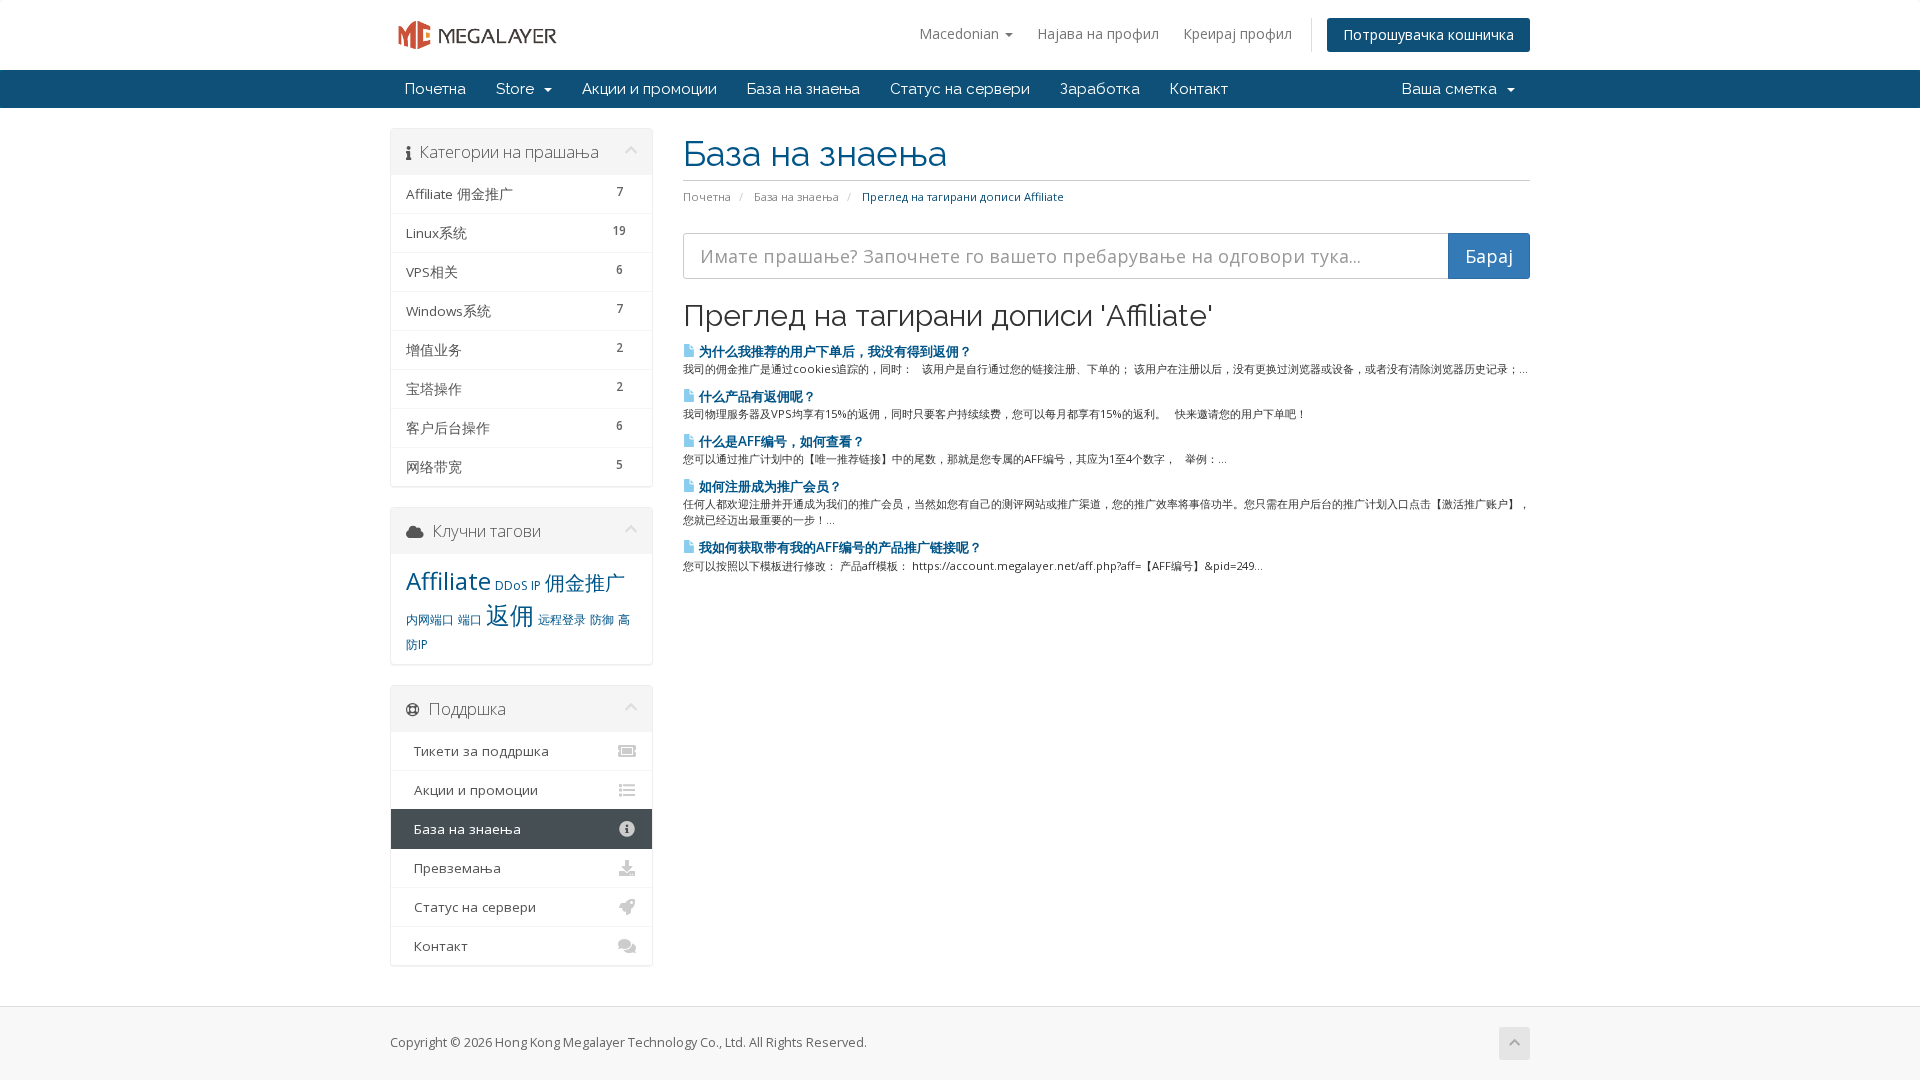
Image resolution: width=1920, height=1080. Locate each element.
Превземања (453, 868)
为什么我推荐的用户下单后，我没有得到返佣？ (834, 351)
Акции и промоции (649, 89)
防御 (602, 619)
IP (536, 585)
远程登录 (562, 619)
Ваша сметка (1453, 89)
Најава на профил (1098, 33)
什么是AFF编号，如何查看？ (780, 441)
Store (519, 89)
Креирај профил (1237, 33)
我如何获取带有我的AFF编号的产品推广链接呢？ (839, 547)
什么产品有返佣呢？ (756, 396)
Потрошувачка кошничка (1428, 34)
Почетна (435, 89)
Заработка (1100, 89)
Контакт (1199, 89)
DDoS (511, 585)
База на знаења (803, 89)
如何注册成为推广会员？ (769, 486)
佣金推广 (585, 582)
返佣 (510, 614)
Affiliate (448, 580)
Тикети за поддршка (477, 751)
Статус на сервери (960, 89)
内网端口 (430, 619)
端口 (470, 619)
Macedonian (961, 33)
